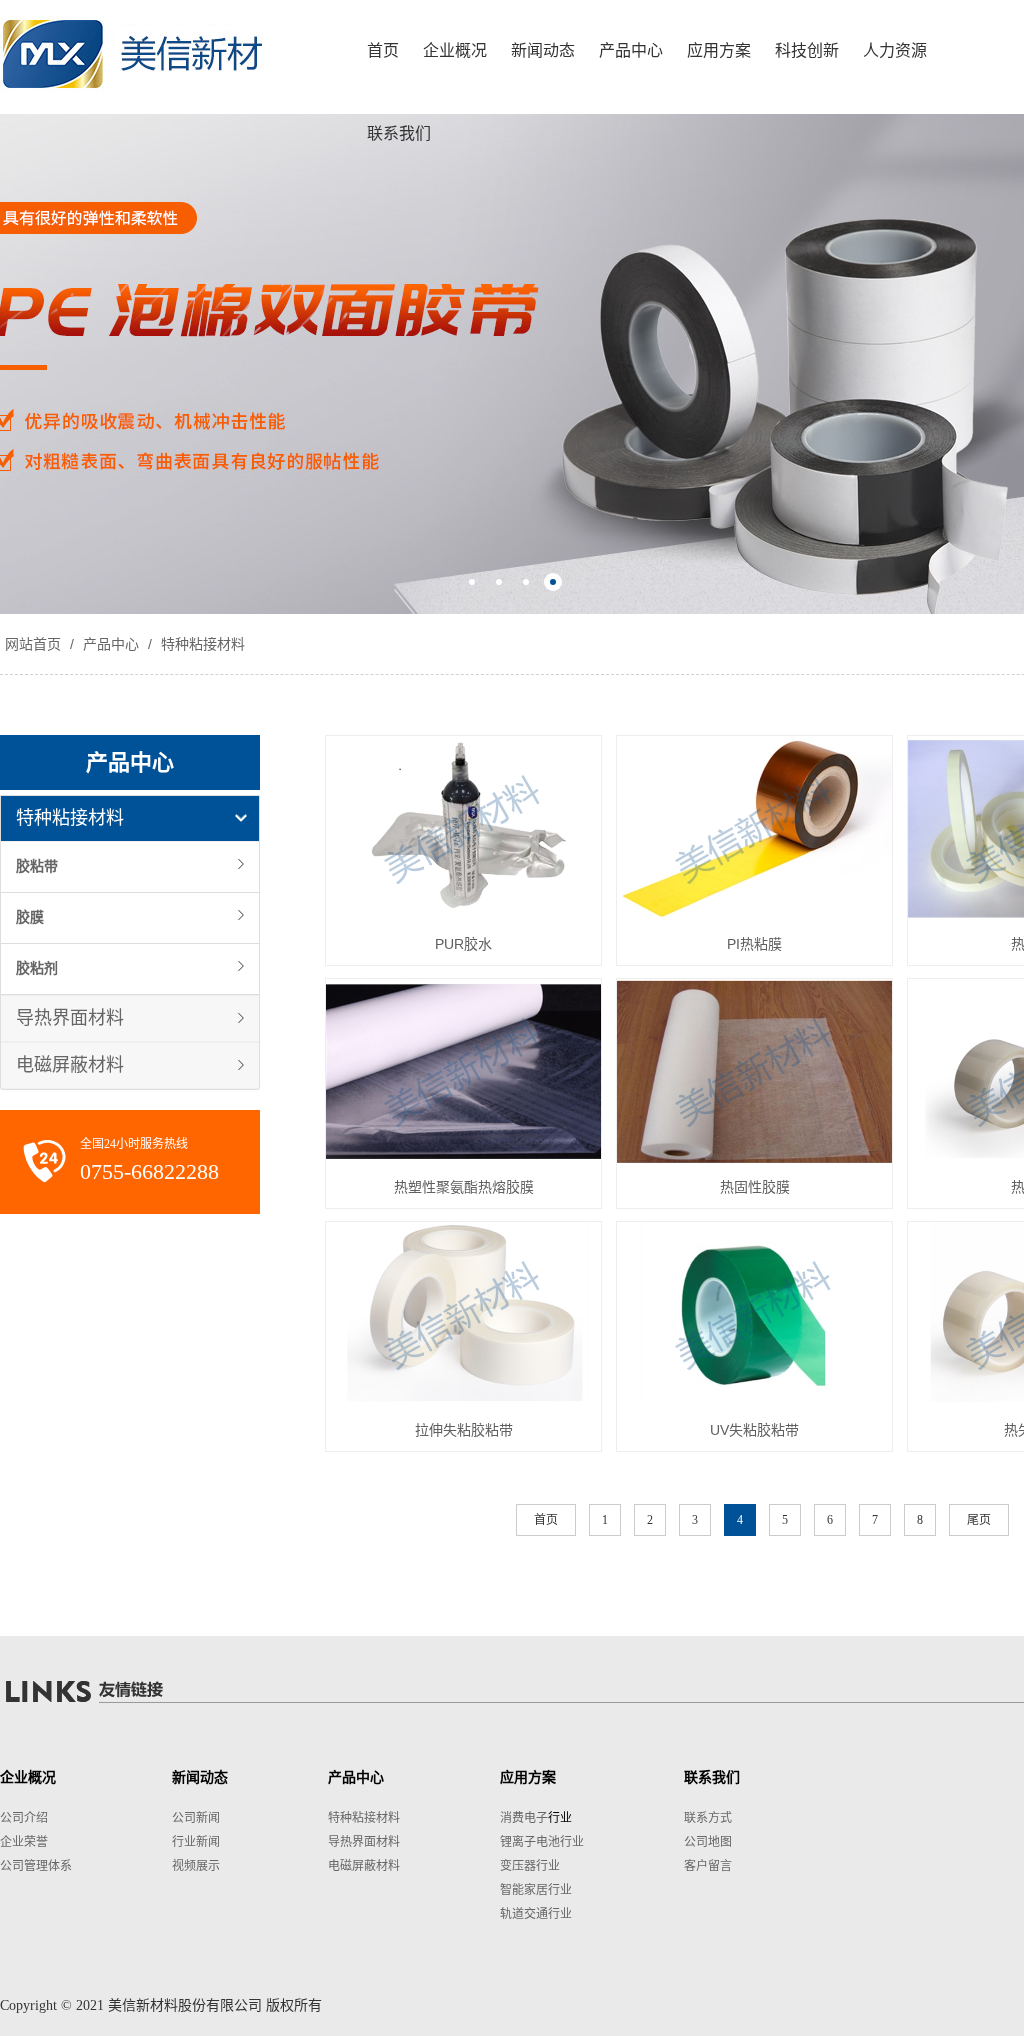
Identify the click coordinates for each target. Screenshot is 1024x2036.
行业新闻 (196, 1842)
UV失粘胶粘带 (754, 1430)
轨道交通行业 (536, 1914)
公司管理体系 (36, 1866)
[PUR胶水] (463, 828)
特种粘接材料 (201, 644)
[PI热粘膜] (754, 828)
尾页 (979, 1520)
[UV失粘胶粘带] (754, 1314)
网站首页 (33, 644)
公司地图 (708, 1842)
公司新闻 (196, 1818)
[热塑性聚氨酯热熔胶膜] (463, 1071)
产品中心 (111, 644)
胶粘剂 (37, 968)
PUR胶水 (463, 944)
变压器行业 (530, 1866)
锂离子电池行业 (542, 1842)
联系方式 (708, 1818)
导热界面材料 (70, 1018)
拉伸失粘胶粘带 (464, 1430)
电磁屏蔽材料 (70, 1065)
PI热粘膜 (754, 944)
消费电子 (524, 1818)
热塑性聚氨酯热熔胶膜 (464, 1187)
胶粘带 (37, 866)
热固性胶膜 (755, 1187)
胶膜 (30, 917)
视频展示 (196, 1866)
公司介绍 (24, 1818)
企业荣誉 (24, 1842)
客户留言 (708, 1866)
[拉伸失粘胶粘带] (463, 1314)
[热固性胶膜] (754, 1071)
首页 (546, 1520)
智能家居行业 (536, 1890)
